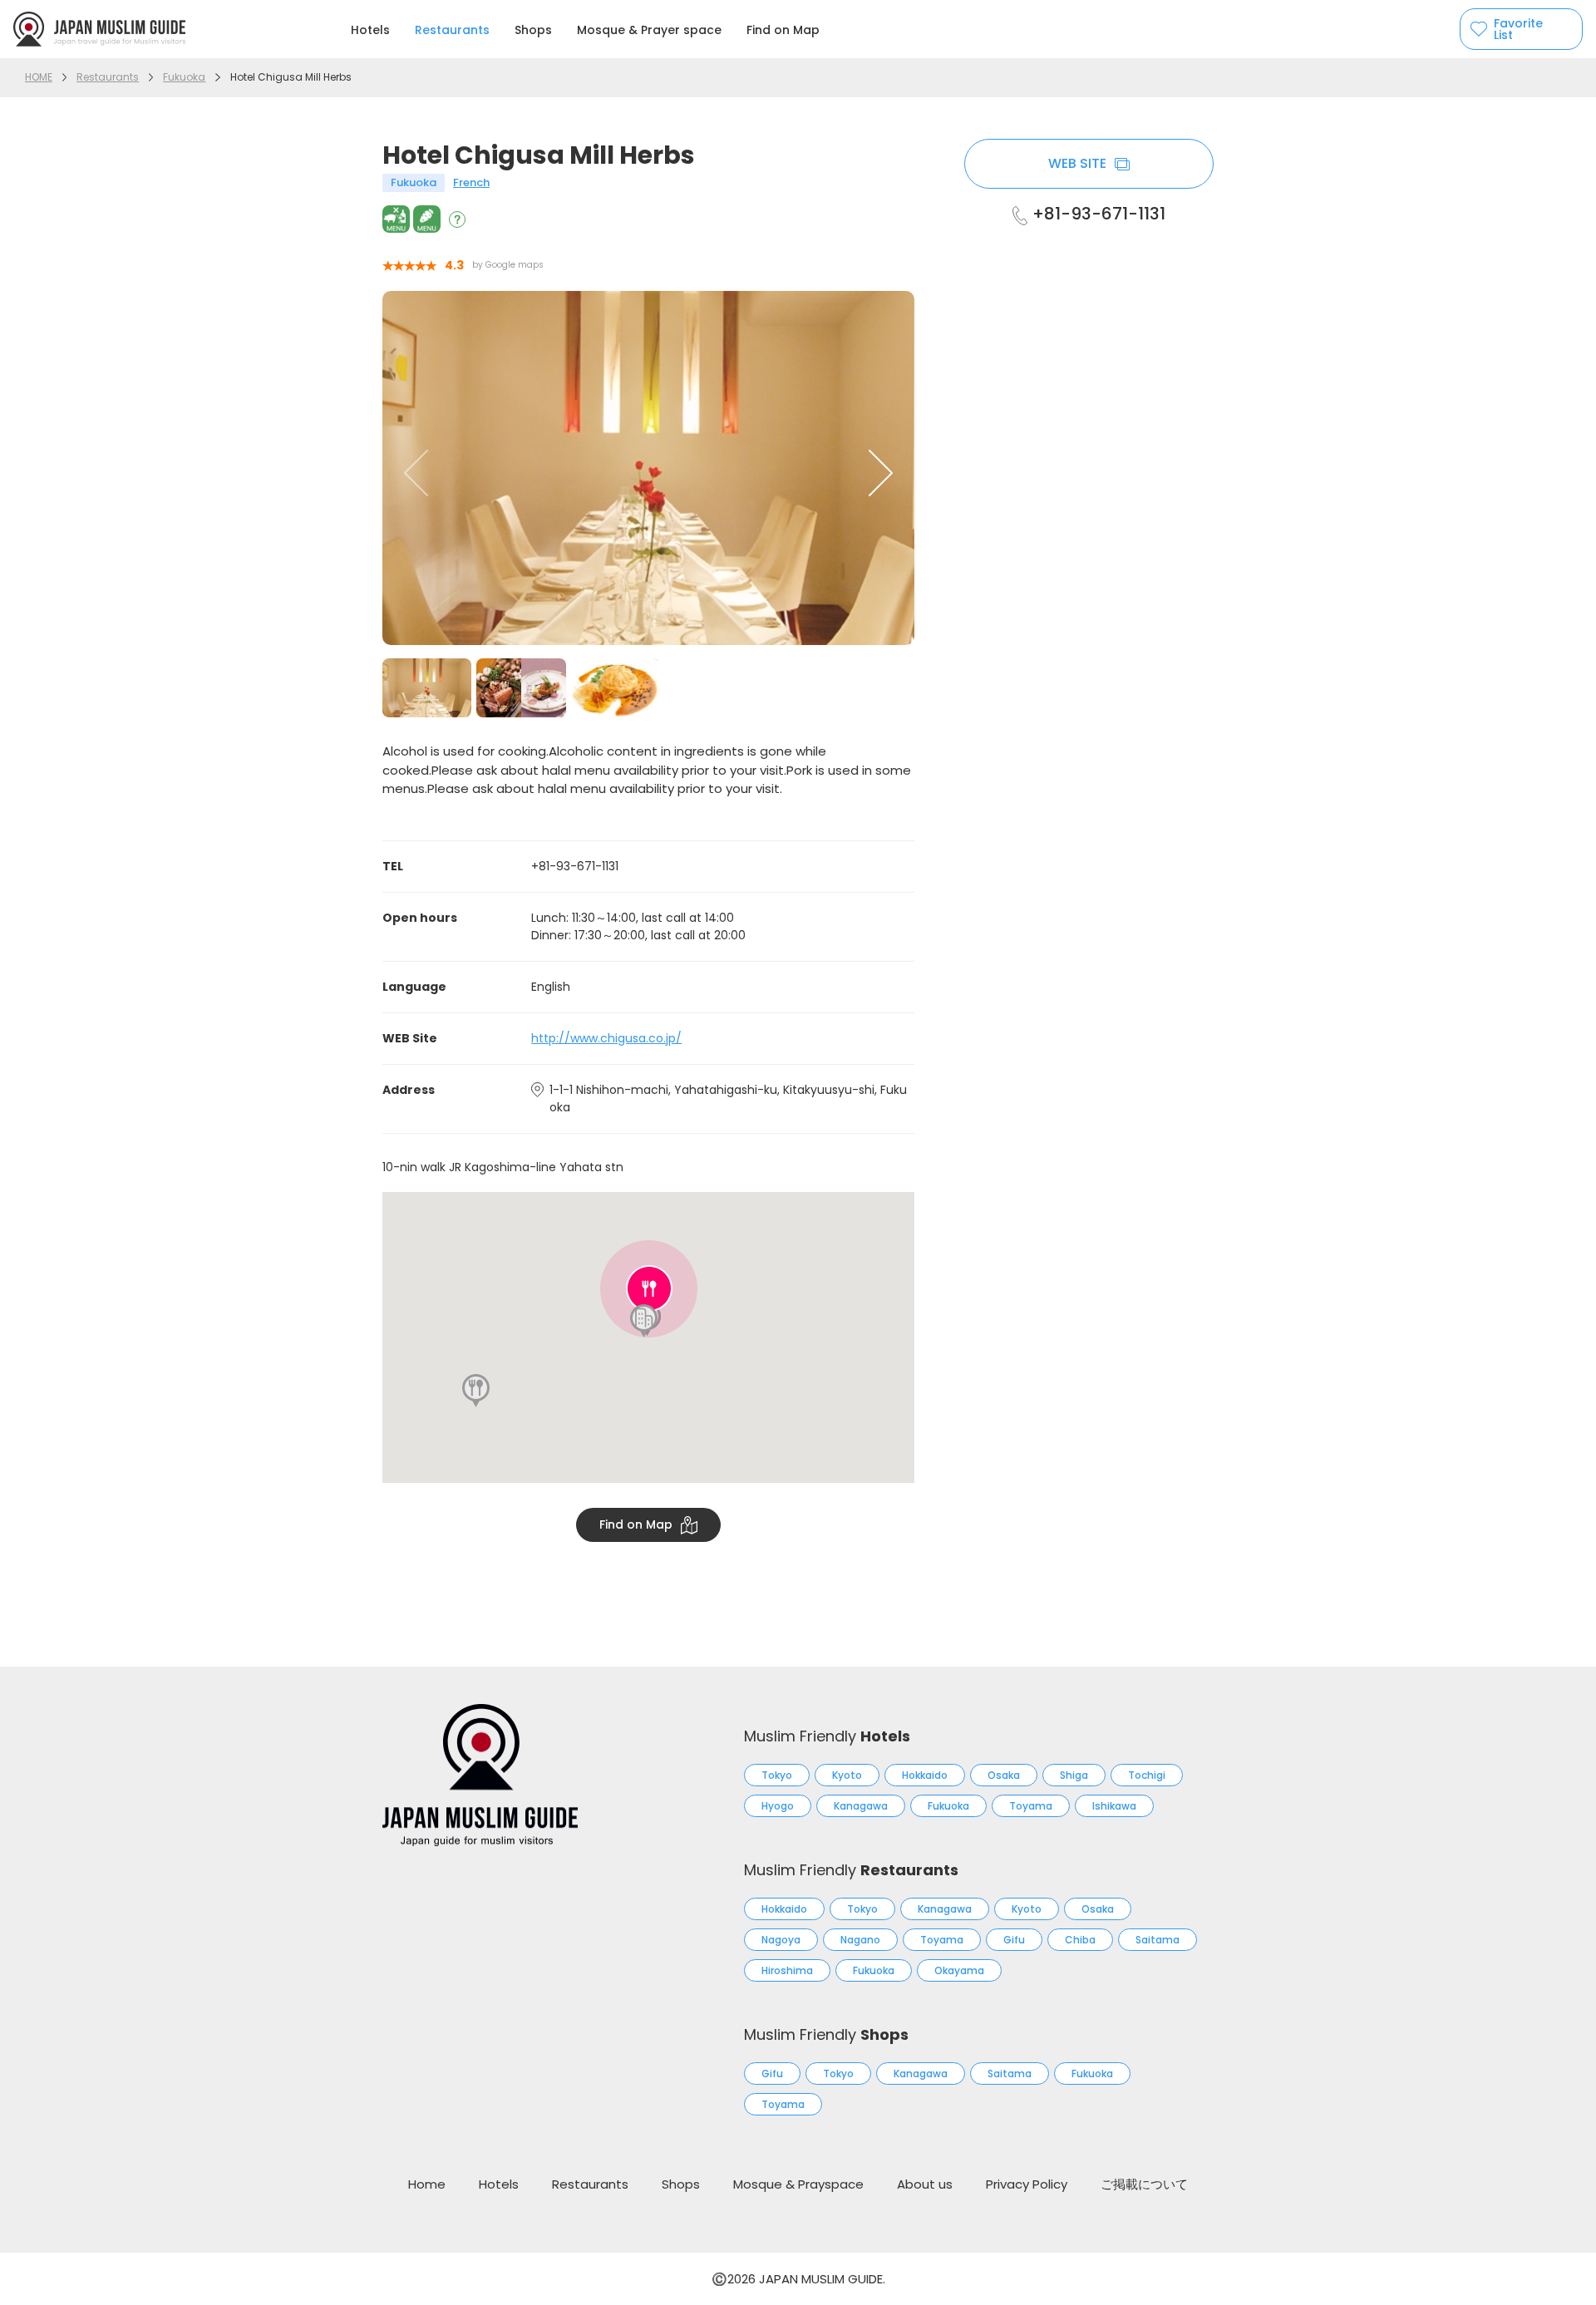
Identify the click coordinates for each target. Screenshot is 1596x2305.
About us (925, 2184)
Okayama (959, 1970)
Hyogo (778, 1806)
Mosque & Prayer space (649, 30)
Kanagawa (861, 1806)
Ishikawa (1114, 1806)
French (471, 182)
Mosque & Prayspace (798, 2184)
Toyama (1031, 1806)
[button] (881, 473)
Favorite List (1518, 29)
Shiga (1074, 1775)
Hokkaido (925, 1775)
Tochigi (1147, 1775)
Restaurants (452, 30)
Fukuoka (184, 77)
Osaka (1004, 1775)
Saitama (1158, 1940)
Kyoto (847, 1775)
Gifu (1014, 1940)
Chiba (1080, 1940)
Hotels (370, 30)
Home (427, 2184)
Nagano (860, 1940)
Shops (533, 30)
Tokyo (777, 1775)
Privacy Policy (1027, 2184)
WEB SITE (1077, 163)
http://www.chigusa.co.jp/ (606, 1038)
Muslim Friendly (827, 1736)
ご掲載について (1144, 2184)
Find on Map (783, 30)
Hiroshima (787, 1970)
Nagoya (781, 1940)
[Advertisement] (1089, 515)
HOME (39, 77)
